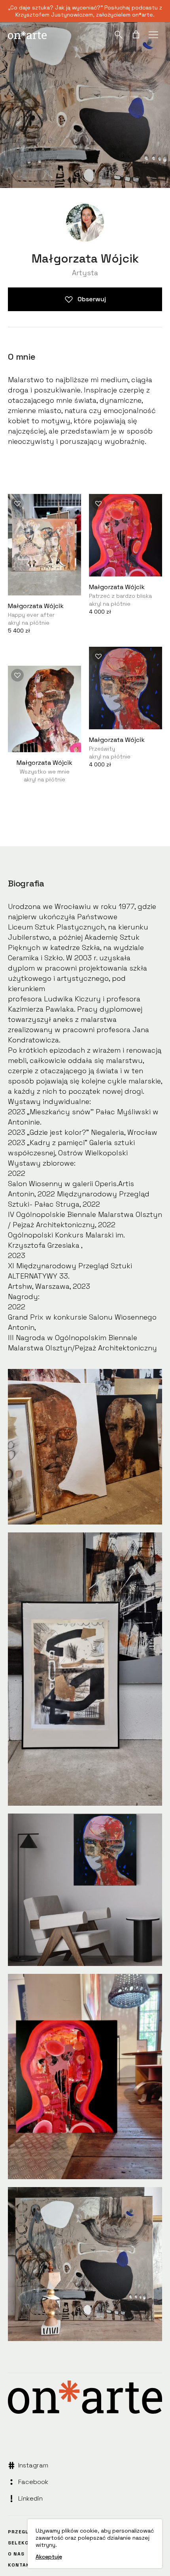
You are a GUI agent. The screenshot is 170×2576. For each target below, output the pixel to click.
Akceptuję (49, 2557)
